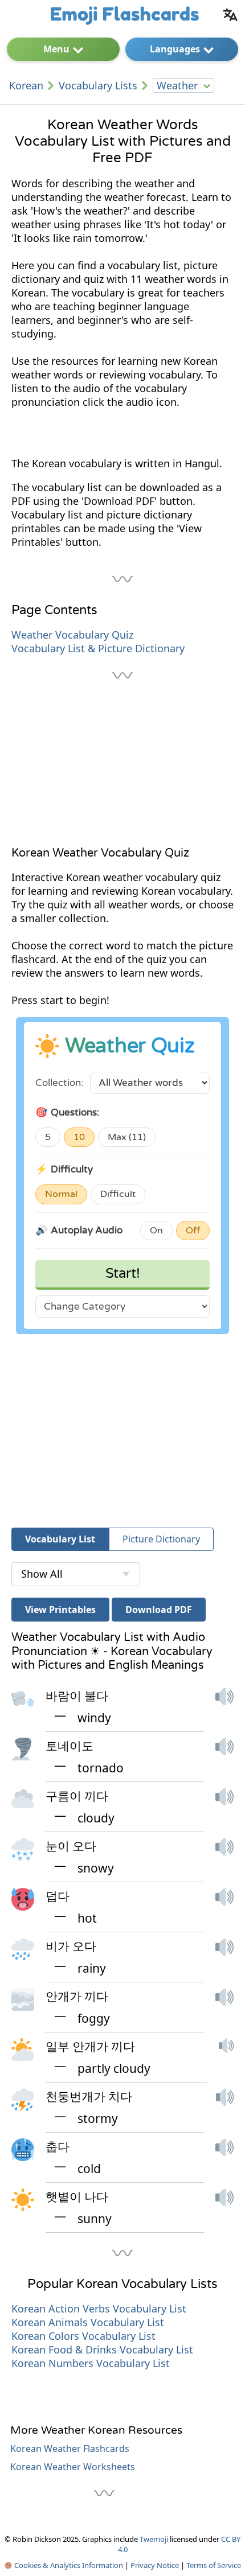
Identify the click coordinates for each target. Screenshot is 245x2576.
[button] (224, 1707)
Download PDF (159, 1610)
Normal (61, 1194)
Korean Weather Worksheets (73, 2467)
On (156, 1231)
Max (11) (127, 1137)
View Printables (60, 1610)
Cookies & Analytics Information (68, 2565)
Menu (56, 49)
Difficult (118, 1194)
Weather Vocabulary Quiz (72, 635)
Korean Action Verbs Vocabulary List (99, 2308)
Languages (175, 49)
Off (193, 1231)
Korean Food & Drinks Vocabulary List (102, 2349)
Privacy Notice (155, 2565)
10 (79, 1137)
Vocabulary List (60, 1539)
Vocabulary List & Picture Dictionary (98, 648)
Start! (123, 1273)
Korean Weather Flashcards (70, 2449)
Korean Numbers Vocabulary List (91, 2363)
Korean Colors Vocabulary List (83, 2336)
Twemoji (154, 2539)
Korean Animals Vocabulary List (88, 2322)
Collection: (59, 1083)
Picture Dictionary (161, 1539)
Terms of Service (214, 2565)
